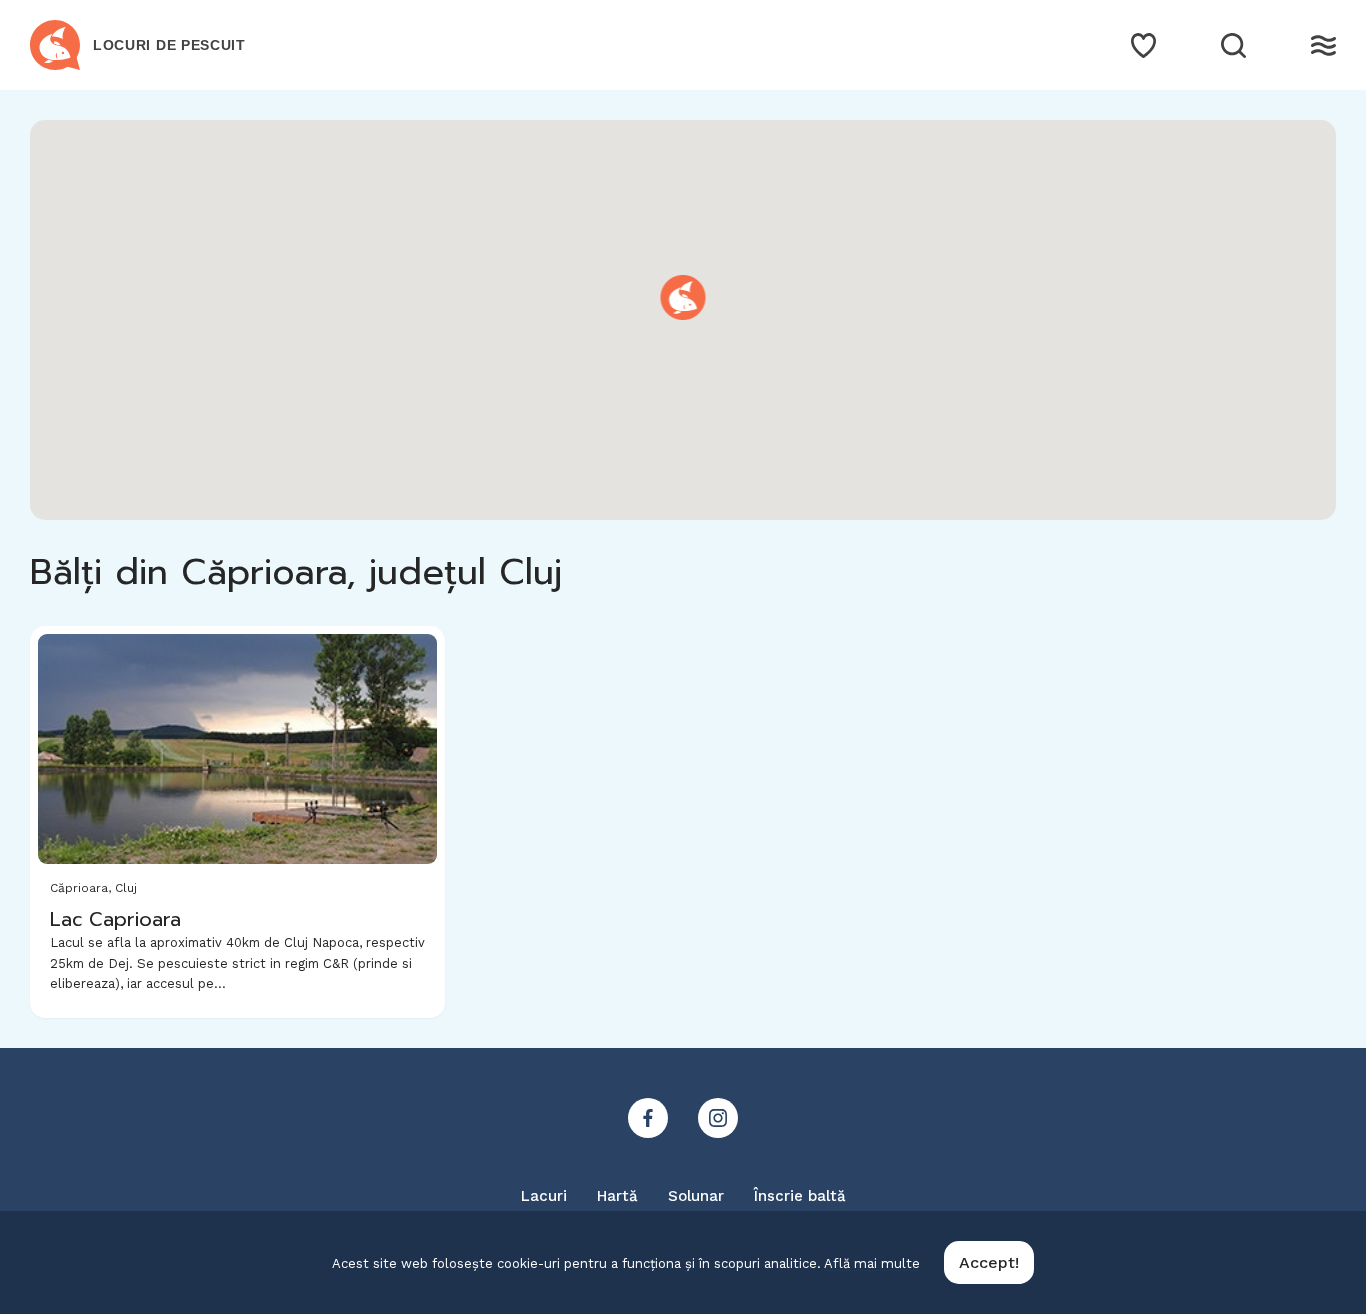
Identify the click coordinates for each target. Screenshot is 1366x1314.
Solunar (696, 1196)
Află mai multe (872, 1263)
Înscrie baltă (800, 1196)
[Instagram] (718, 1118)
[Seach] (1233, 45)
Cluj (126, 888)
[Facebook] (648, 1118)
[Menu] (1323, 45)
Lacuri (544, 1196)
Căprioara (79, 888)
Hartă (617, 1196)
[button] (683, 297)
